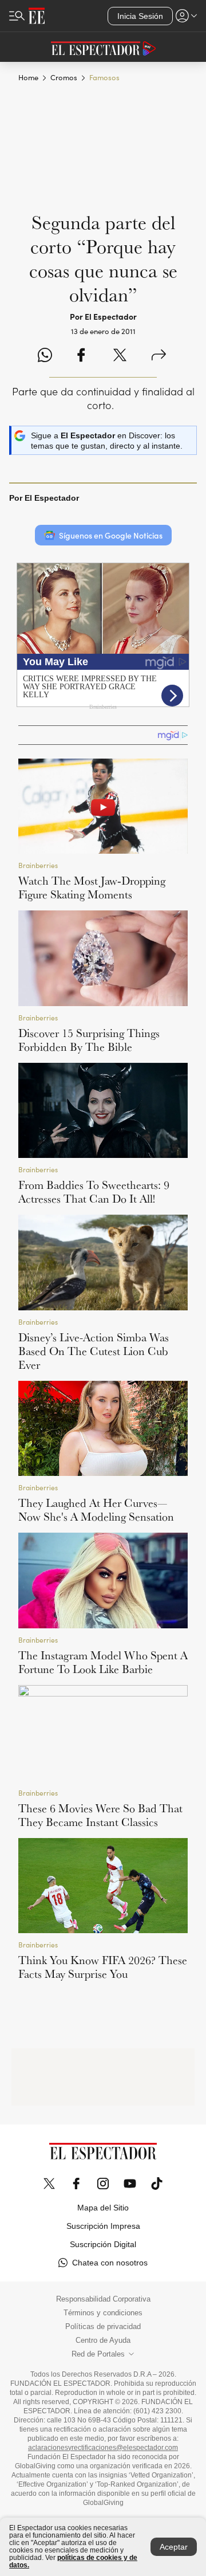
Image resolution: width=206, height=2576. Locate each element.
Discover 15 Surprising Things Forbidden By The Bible (89, 1040)
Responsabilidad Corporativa (103, 2299)
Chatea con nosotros (110, 2263)
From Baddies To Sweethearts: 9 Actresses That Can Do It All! (94, 1192)
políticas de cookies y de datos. (73, 2561)
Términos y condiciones (103, 2313)
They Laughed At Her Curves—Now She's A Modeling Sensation (96, 1510)
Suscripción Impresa (103, 2226)
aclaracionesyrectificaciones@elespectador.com (103, 2448)
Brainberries (38, 865)
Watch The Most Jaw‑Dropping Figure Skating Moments (92, 888)
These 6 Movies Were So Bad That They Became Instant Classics (100, 1815)
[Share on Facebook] (81, 356)
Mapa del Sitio (103, 2208)
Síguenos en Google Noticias (111, 535)
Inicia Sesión (140, 16)
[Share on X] (120, 356)
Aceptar (174, 2547)
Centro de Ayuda (103, 2341)
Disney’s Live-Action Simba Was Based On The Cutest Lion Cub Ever (94, 1351)
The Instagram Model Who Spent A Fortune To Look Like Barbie (103, 1662)
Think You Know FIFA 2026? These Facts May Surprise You (103, 1967)
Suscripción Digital (103, 2244)
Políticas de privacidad (103, 2327)
